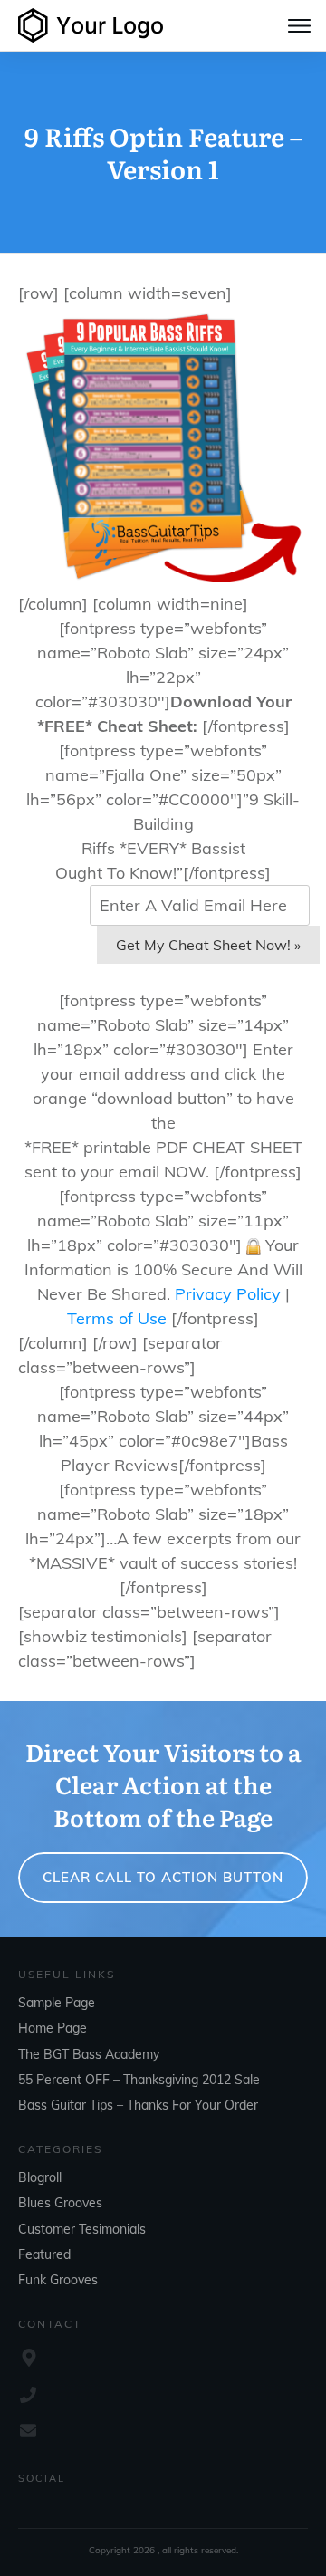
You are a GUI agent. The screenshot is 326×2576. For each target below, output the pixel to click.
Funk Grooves (58, 2280)
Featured (44, 2254)
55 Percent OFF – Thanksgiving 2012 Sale (139, 2080)
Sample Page (57, 2003)
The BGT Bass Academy (89, 2054)
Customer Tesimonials (82, 2229)
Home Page (53, 2028)
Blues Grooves (60, 2203)
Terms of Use (117, 1318)
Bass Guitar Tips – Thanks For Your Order (138, 2105)
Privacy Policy (228, 1294)
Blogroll (40, 2177)
